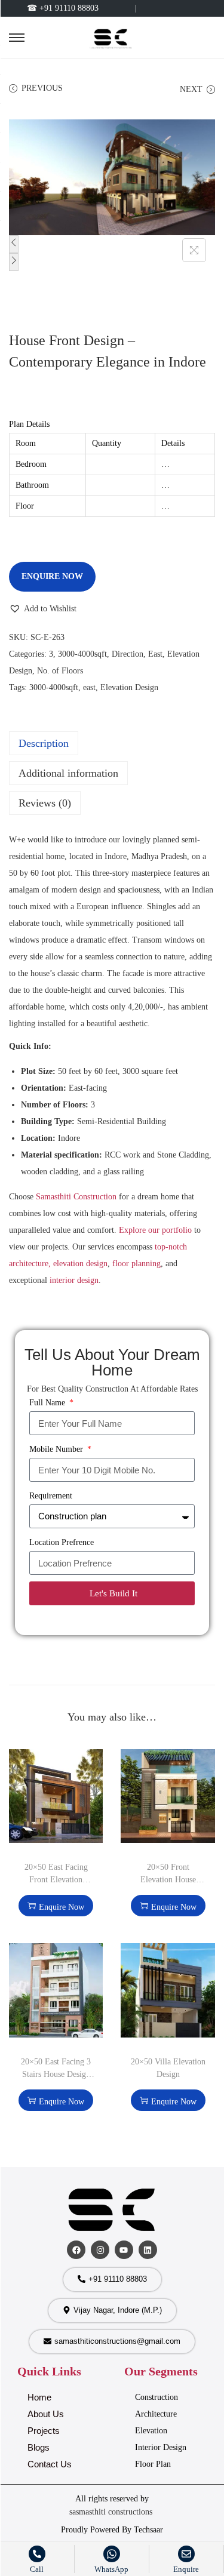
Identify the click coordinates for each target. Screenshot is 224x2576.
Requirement (51, 1496)
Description (44, 743)
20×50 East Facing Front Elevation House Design (56, 1880)
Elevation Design (129, 687)
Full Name (48, 1403)
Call (37, 2569)
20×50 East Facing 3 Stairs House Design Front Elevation (56, 2074)
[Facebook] (76, 2250)
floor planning (136, 1264)
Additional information (68, 773)
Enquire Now (52, 576)
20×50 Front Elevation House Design (168, 1880)
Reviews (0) (45, 803)
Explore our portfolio (155, 1230)
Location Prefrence (62, 1542)
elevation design (80, 1264)
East (155, 654)
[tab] (112, 743)
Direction (128, 654)
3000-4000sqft (82, 654)
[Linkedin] (148, 2250)
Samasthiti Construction (76, 1197)
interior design (74, 1280)
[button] (43, 609)
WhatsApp (111, 2569)
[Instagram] (100, 2250)
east (89, 687)
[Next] (14, 262)
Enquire (186, 2569)
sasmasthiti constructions (112, 2512)
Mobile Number (57, 1449)
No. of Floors (60, 671)
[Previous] (14, 244)
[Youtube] (124, 2250)
